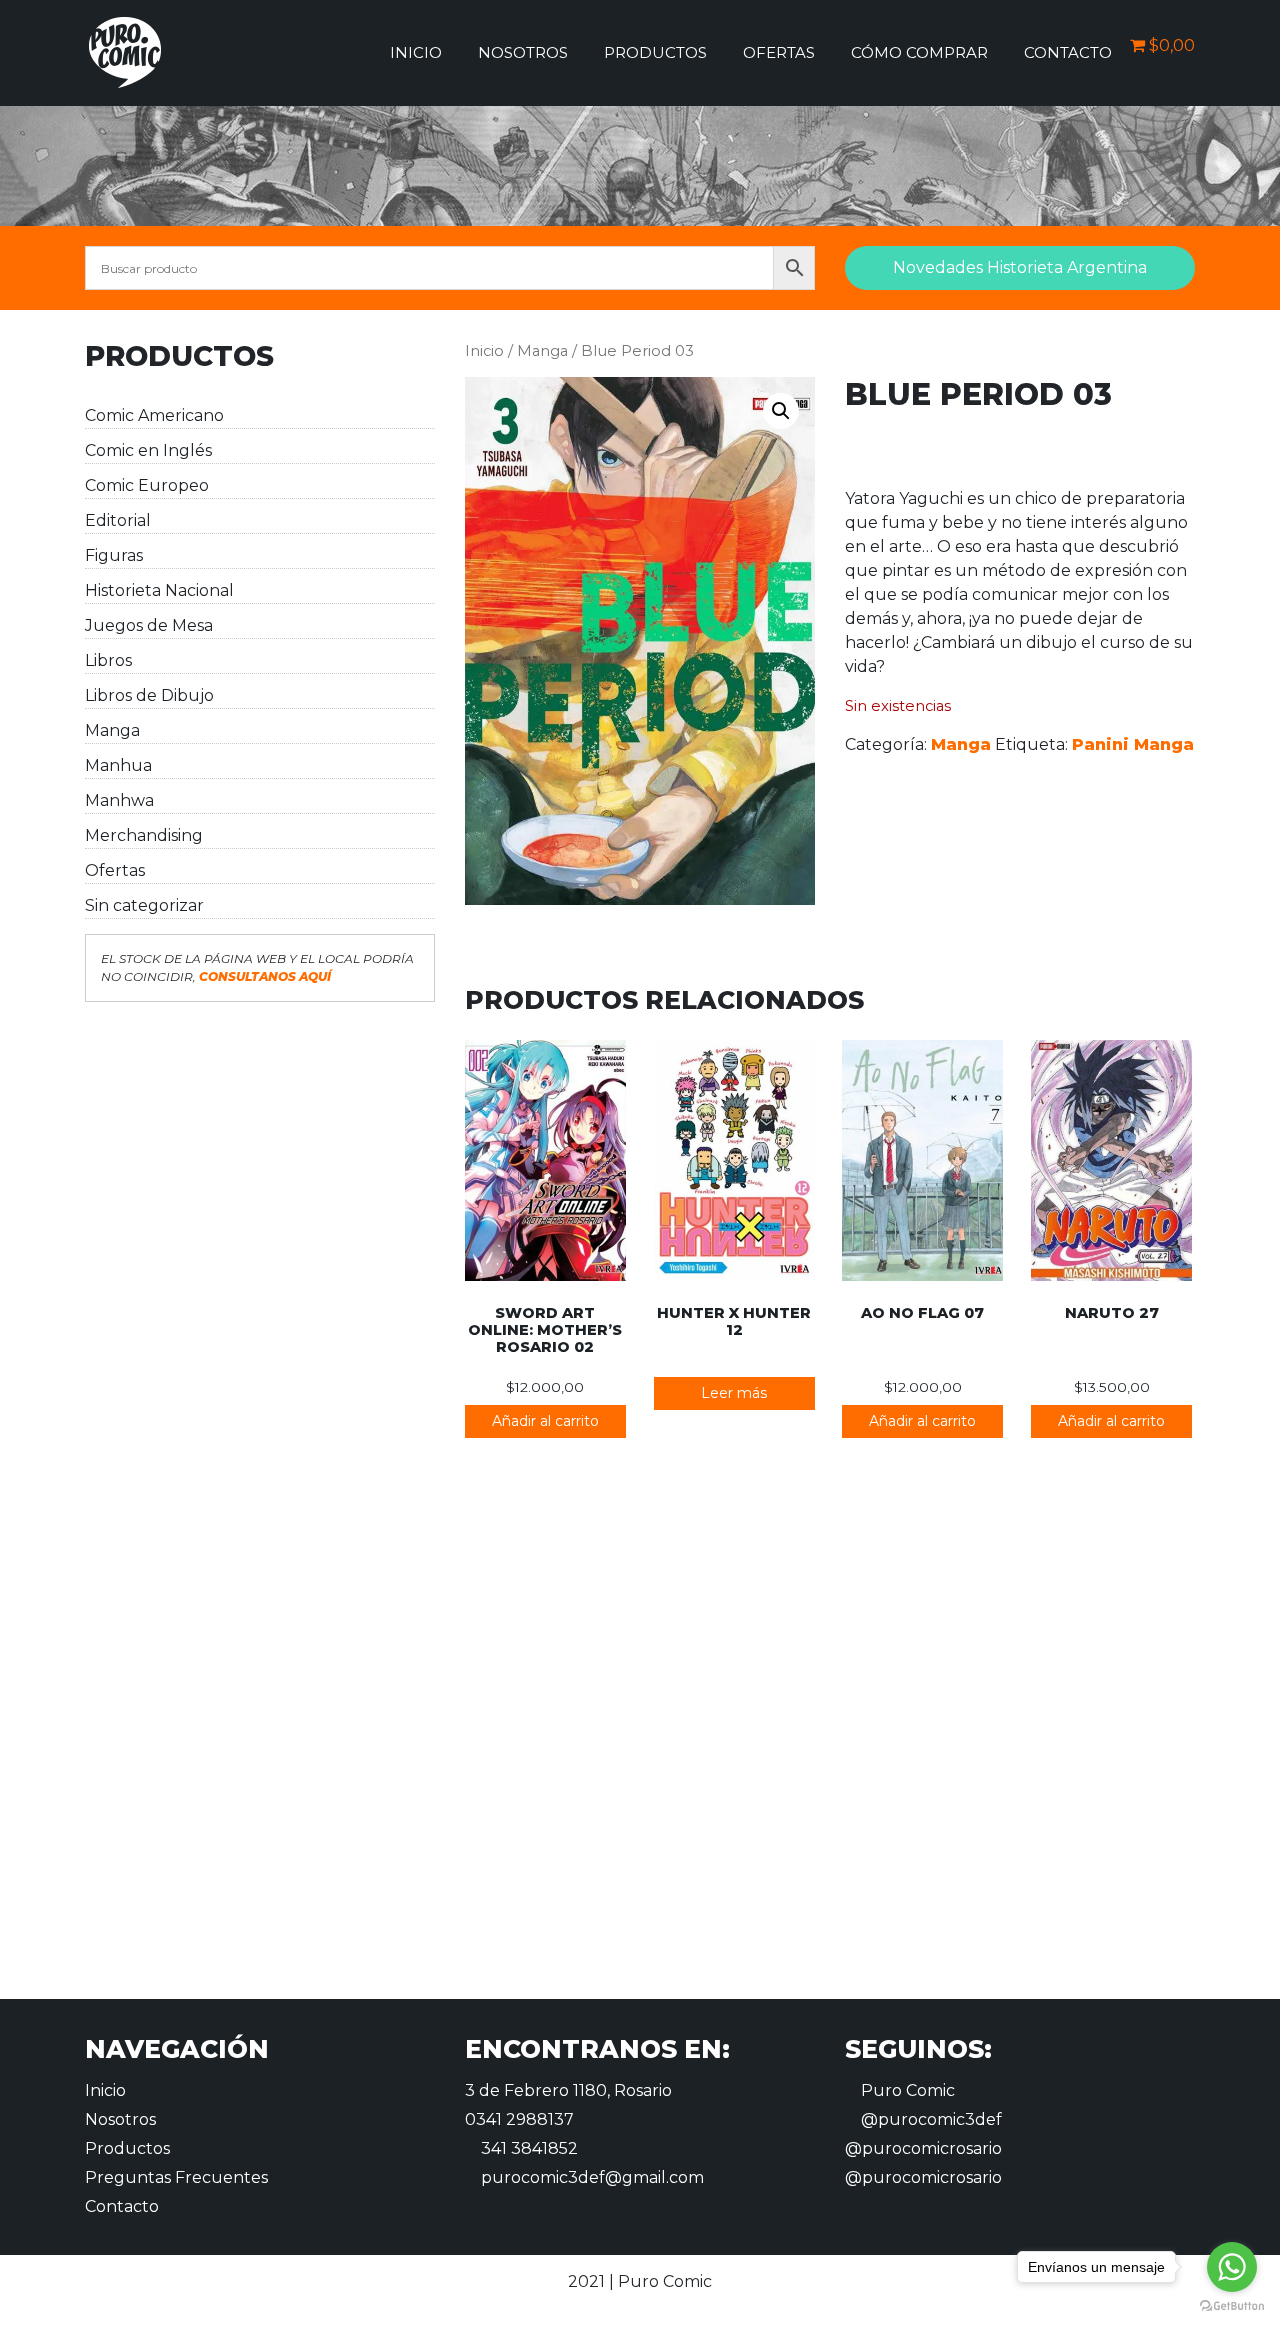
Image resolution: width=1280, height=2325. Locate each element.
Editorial (118, 520)
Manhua (118, 765)
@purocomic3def (929, 2119)
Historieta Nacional (159, 590)
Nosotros (523, 52)
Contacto (1068, 52)
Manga (112, 730)
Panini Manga (1133, 744)
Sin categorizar (144, 905)
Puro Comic (906, 2090)
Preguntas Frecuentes (176, 2177)
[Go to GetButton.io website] (1232, 2305)
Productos (655, 52)
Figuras (114, 555)
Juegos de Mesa (149, 625)
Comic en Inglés (148, 450)
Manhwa (119, 800)
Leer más (734, 1393)
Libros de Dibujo (149, 695)
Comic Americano (154, 415)
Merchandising (144, 835)
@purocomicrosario (923, 2148)
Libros (108, 660)
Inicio (416, 52)
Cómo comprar (919, 52)
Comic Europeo (147, 485)
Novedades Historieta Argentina (1020, 267)
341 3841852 (527, 2148)
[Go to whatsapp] (1232, 2267)
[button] (781, 411)
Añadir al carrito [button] (545, 1421)
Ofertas (779, 52)
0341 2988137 (519, 2119)
